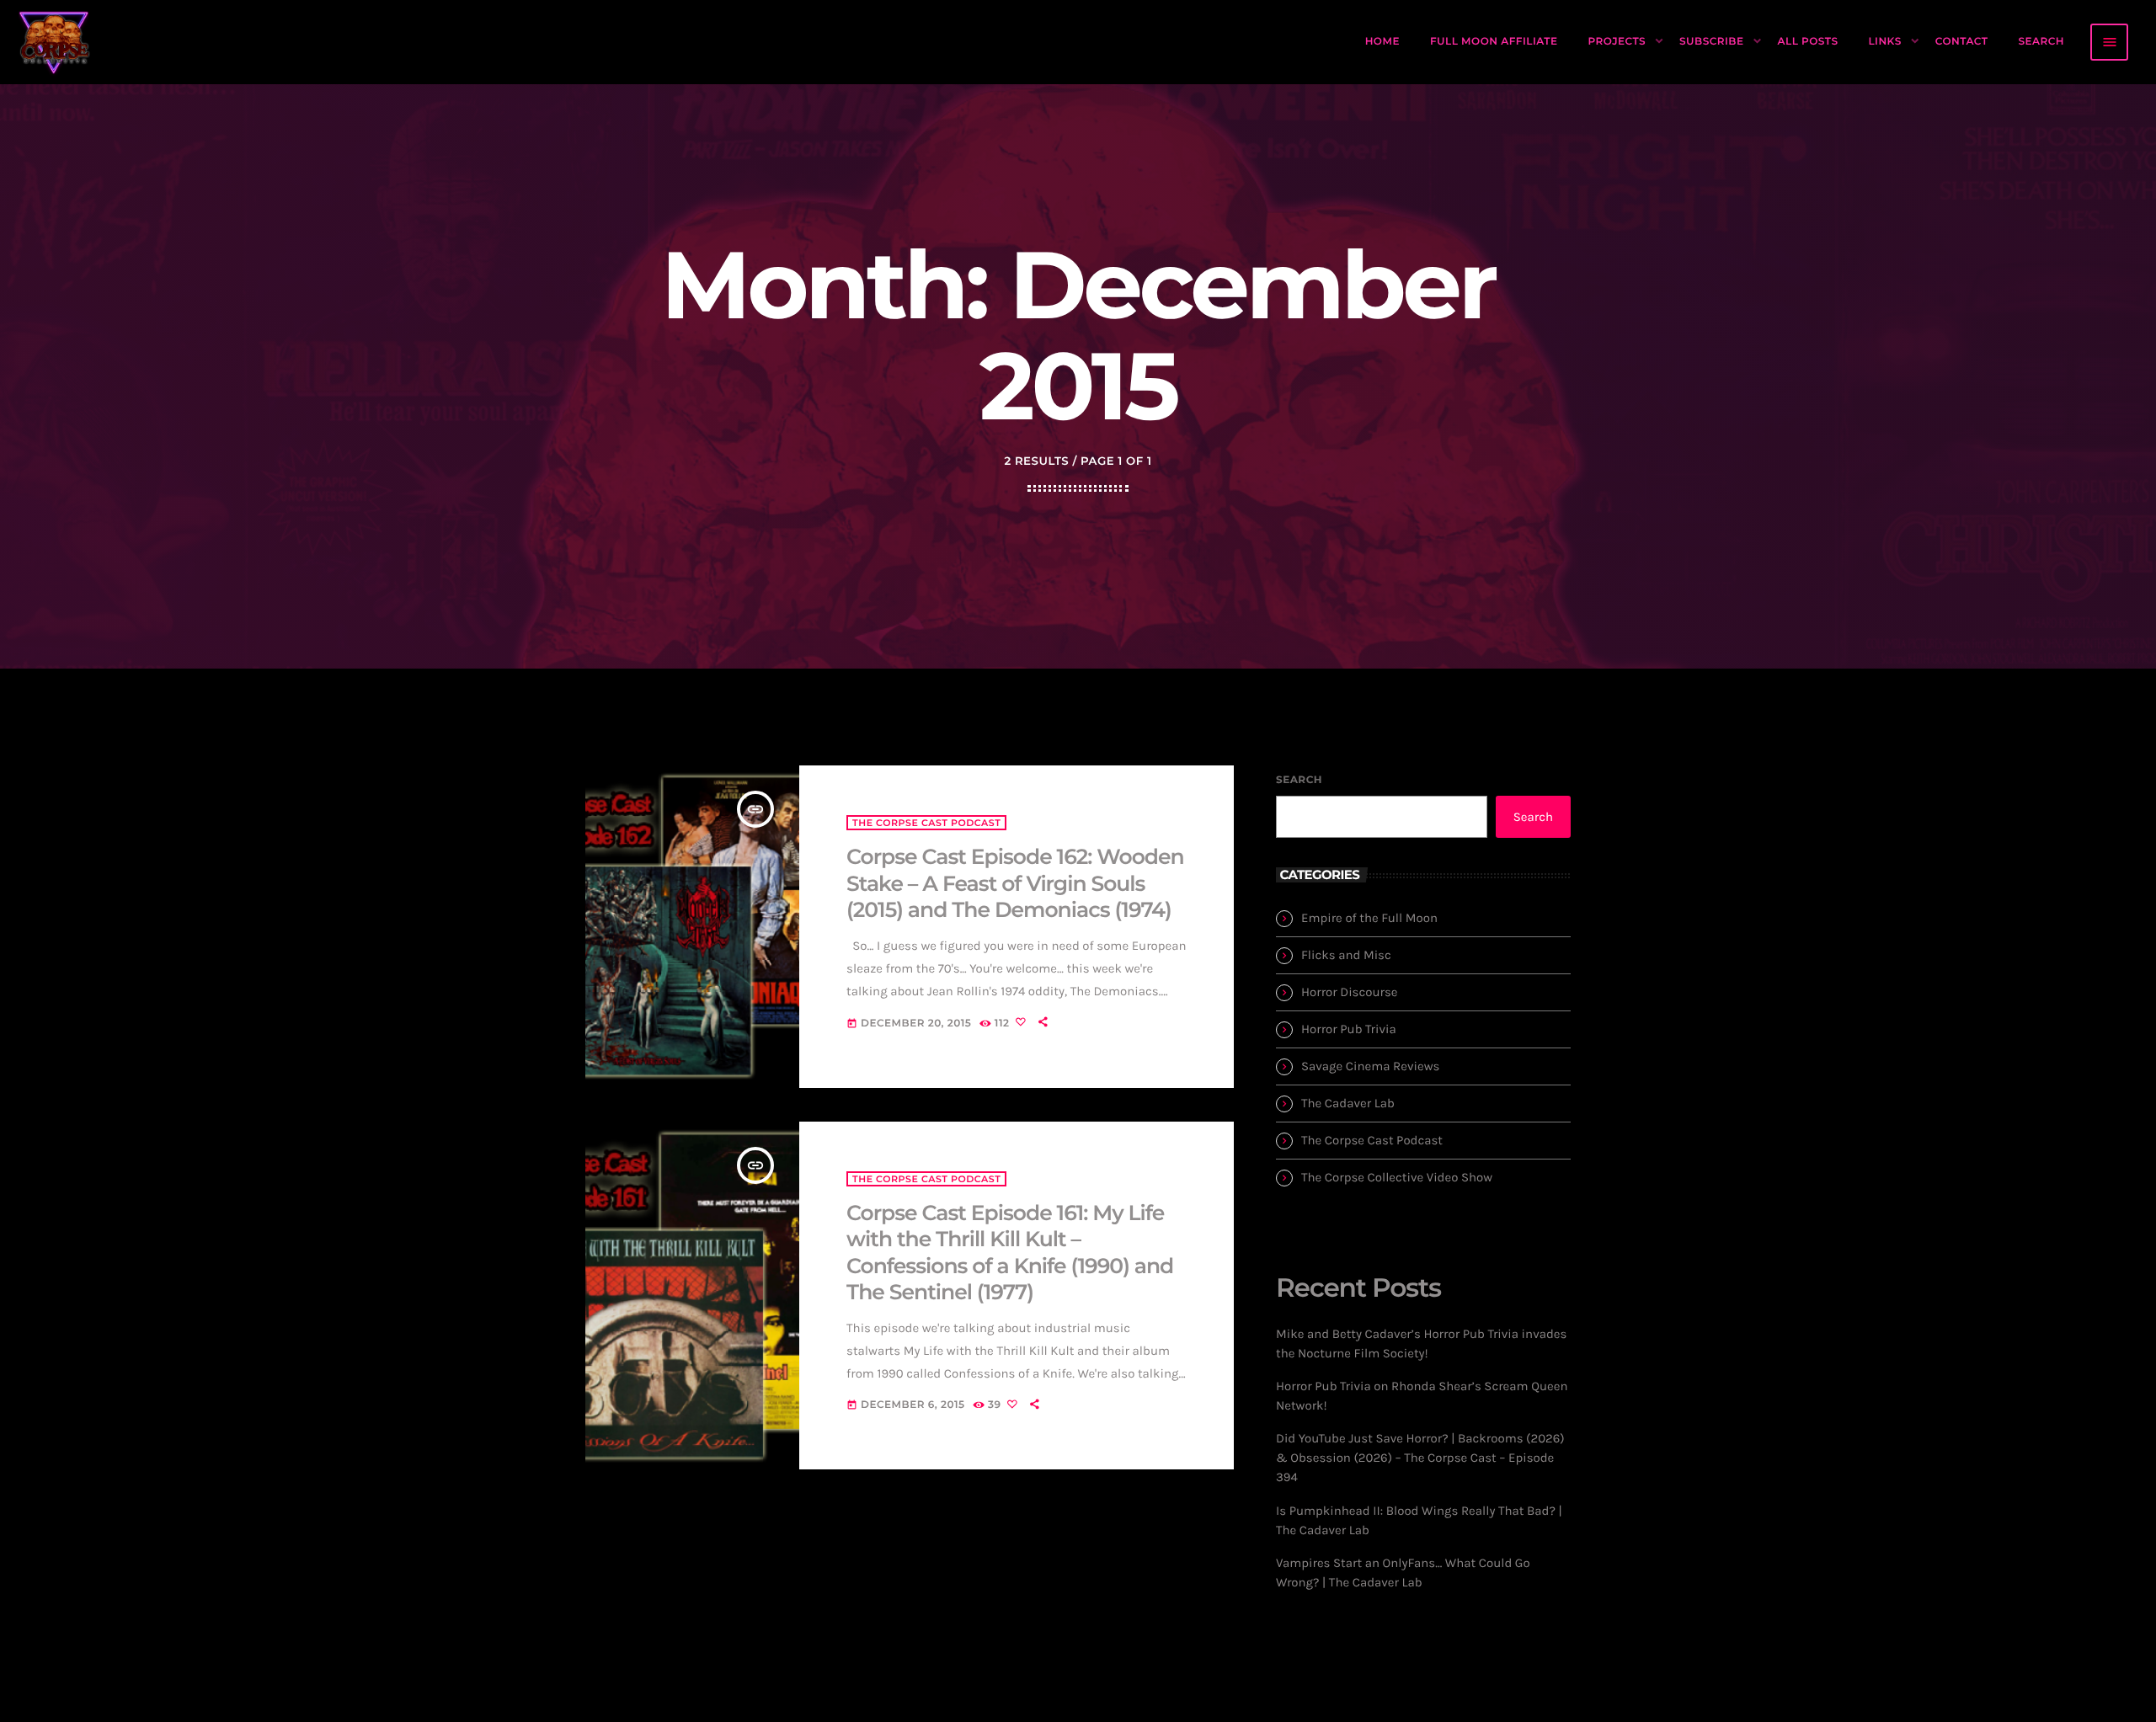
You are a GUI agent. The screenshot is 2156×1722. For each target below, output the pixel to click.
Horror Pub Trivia (1349, 1029)
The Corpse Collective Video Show (1397, 1177)
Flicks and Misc (1346, 955)
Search (1299, 780)
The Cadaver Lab (1348, 1103)
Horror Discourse (1350, 992)
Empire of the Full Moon (1369, 918)
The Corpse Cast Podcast (926, 823)
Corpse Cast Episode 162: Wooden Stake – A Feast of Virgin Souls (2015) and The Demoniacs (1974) (1015, 884)
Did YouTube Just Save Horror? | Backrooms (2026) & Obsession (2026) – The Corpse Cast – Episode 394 (1420, 1458)
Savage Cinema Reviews (1370, 1066)
